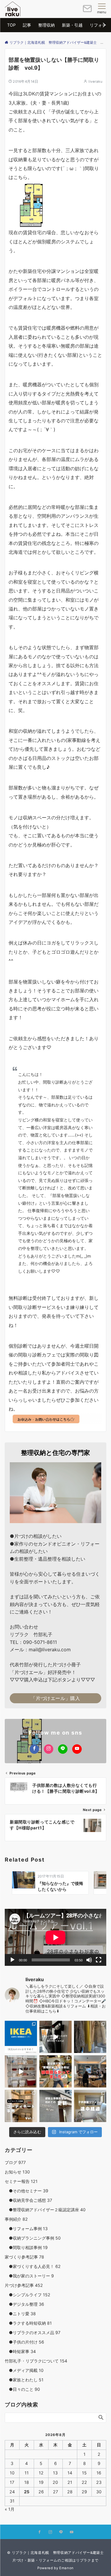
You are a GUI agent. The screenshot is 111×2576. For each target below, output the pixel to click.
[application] (55, 1937)
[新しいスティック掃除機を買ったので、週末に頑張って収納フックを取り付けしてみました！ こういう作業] (55, 2037)
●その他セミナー (26, 2191)
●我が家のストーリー (29, 2276)
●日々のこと (22, 2389)
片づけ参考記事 (24, 2285)
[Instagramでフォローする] (49, 1749)
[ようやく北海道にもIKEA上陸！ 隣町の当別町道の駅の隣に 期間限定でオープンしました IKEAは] (21, 2037)
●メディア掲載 (24, 2370)
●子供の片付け (24, 2342)
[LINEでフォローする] (63, 1749)
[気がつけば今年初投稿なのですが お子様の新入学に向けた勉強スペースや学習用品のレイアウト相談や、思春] (55, 2071)
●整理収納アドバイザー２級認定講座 (45, 2210)
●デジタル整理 (24, 2304)
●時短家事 (20, 2351)
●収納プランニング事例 (33, 2238)
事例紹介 (16, 2219)
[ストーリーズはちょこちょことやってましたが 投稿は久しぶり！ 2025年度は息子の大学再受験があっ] (90, 2037)
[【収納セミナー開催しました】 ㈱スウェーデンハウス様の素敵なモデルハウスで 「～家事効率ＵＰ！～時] (90, 2071)
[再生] (12, 1960)
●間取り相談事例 (26, 2247)
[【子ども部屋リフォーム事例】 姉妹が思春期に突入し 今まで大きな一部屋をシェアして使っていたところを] (90, 2106)
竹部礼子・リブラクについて (36, 2361)
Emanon (66, 2568)
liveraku (95, 82)
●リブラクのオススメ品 (33, 2332)
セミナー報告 (21, 2181)
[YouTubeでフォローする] (77, 1749)
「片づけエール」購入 (55, 1698)
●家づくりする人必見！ (33, 2266)
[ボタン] (87, 11)
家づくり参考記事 (24, 2257)
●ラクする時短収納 (28, 2323)
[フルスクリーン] (99, 1960)
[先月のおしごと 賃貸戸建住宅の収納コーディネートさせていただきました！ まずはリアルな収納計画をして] (21, 2071)
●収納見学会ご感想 (28, 2200)
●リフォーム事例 (26, 2229)
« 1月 (10, 2509)
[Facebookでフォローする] (34, 1749)
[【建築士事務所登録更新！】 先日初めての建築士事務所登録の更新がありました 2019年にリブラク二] (55, 2106)
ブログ (15, 2162)
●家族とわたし (24, 2380)
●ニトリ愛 (20, 2314)
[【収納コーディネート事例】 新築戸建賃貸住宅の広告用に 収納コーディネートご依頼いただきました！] (21, 2106)
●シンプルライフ (28, 2295)
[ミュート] (89, 1960)
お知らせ (17, 2172)
